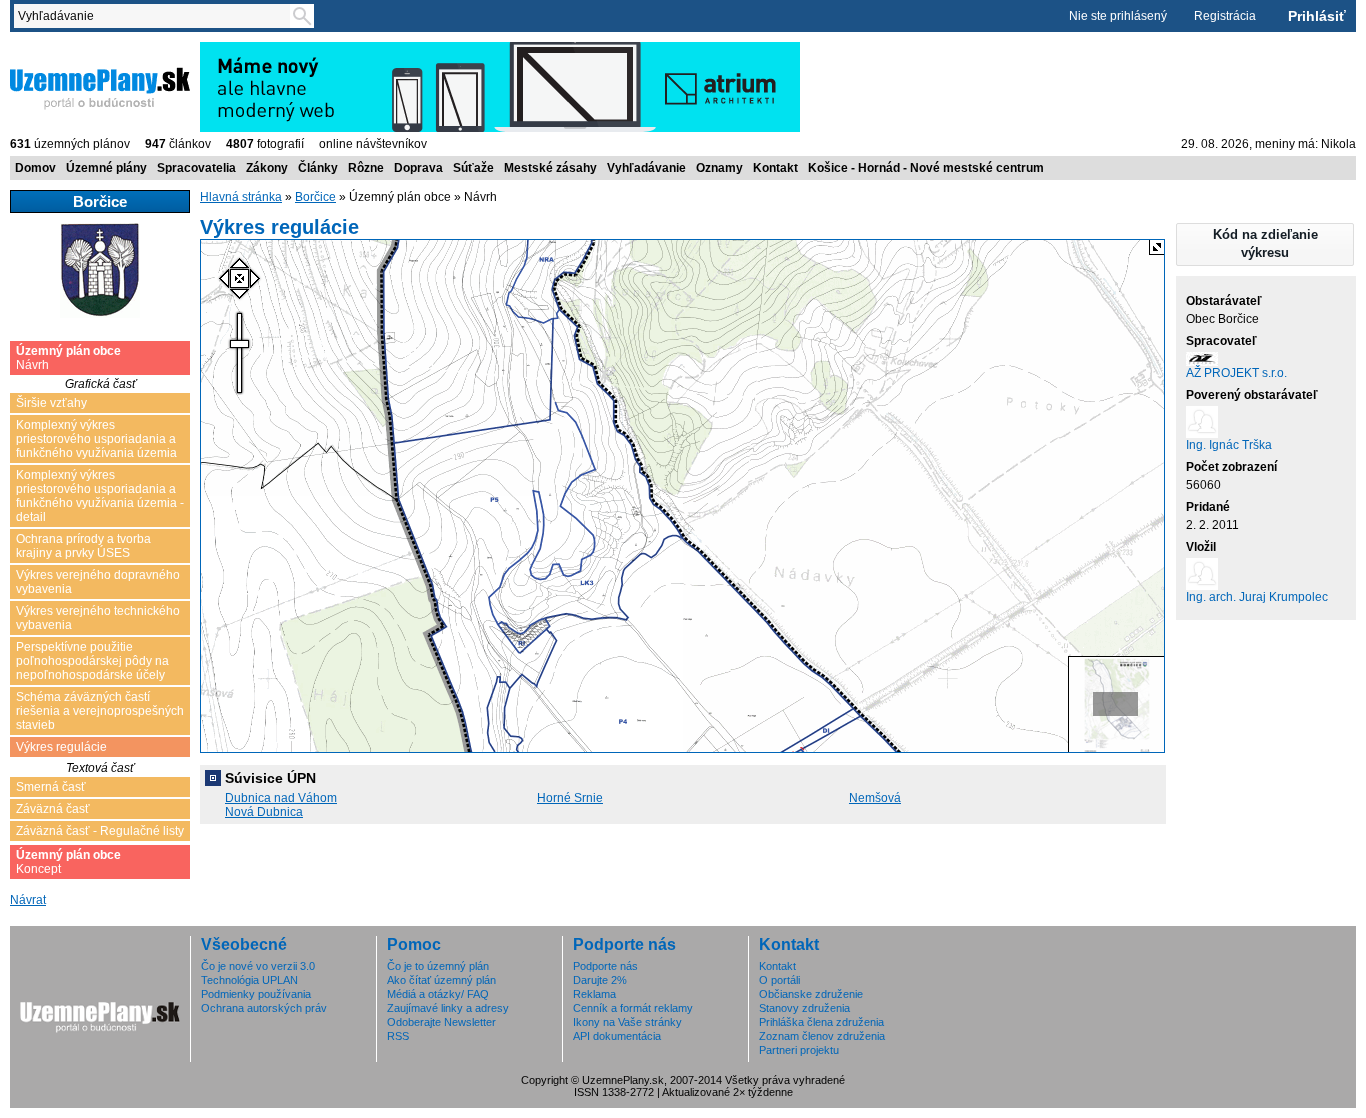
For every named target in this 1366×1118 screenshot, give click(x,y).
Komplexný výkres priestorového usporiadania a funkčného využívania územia (96, 439)
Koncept (68, 862)
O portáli (779, 980)
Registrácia (1225, 16)
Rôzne (366, 168)
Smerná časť (51, 787)
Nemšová (875, 798)
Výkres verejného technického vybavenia (98, 618)
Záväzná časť (53, 809)
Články (318, 168)
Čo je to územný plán (438, 966)
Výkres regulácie (61, 747)
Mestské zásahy (550, 168)
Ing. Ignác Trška (1229, 445)
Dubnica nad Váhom (281, 798)
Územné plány (106, 168)
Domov (35, 168)
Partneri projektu (799, 1050)
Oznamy (719, 168)
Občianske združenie (811, 994)
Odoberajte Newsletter (441, 1022)
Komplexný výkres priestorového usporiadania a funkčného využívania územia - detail (100, 496)
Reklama (594, 994)
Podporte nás (605, 966)
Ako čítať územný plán (441, 980)
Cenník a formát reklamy (633, 1008)
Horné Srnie (570, 798)
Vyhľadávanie (646, 168)
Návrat (28, 900)
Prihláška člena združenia (821, 1022)
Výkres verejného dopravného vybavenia (98, 582)
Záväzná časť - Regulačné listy (100, 831)
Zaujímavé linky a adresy (448, 1008)
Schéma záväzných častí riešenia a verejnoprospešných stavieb (100, 711)
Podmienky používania (256, 994)
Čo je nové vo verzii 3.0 (258, 966)
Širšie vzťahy (51, 403)
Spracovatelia (196, 168)
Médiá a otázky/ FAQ (438, 994)
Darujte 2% (600, 980)
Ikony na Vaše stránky (627, 1022)
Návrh (68, 358)
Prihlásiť (1317, 16)
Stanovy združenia (804, 1008)
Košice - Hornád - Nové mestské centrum (926, 168)
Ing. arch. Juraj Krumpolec (1257, 597)
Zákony (267, 168)
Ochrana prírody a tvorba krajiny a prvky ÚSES (83, 546)
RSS (398, 1036)
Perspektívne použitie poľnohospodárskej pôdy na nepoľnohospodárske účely (92, 661)
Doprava (418, 168)
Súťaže (473, 168)
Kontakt (775, 168)
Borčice (315, 197)
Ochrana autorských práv (264, 1008)
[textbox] (156, 16)
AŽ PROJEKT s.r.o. (1236, 373)
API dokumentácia (617, 1036)
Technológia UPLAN (249, 980)
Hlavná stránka (241, 197)
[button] (1265, 244)
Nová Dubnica (264, 812)
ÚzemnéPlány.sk (57, 49)
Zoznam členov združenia (822, 1036)
